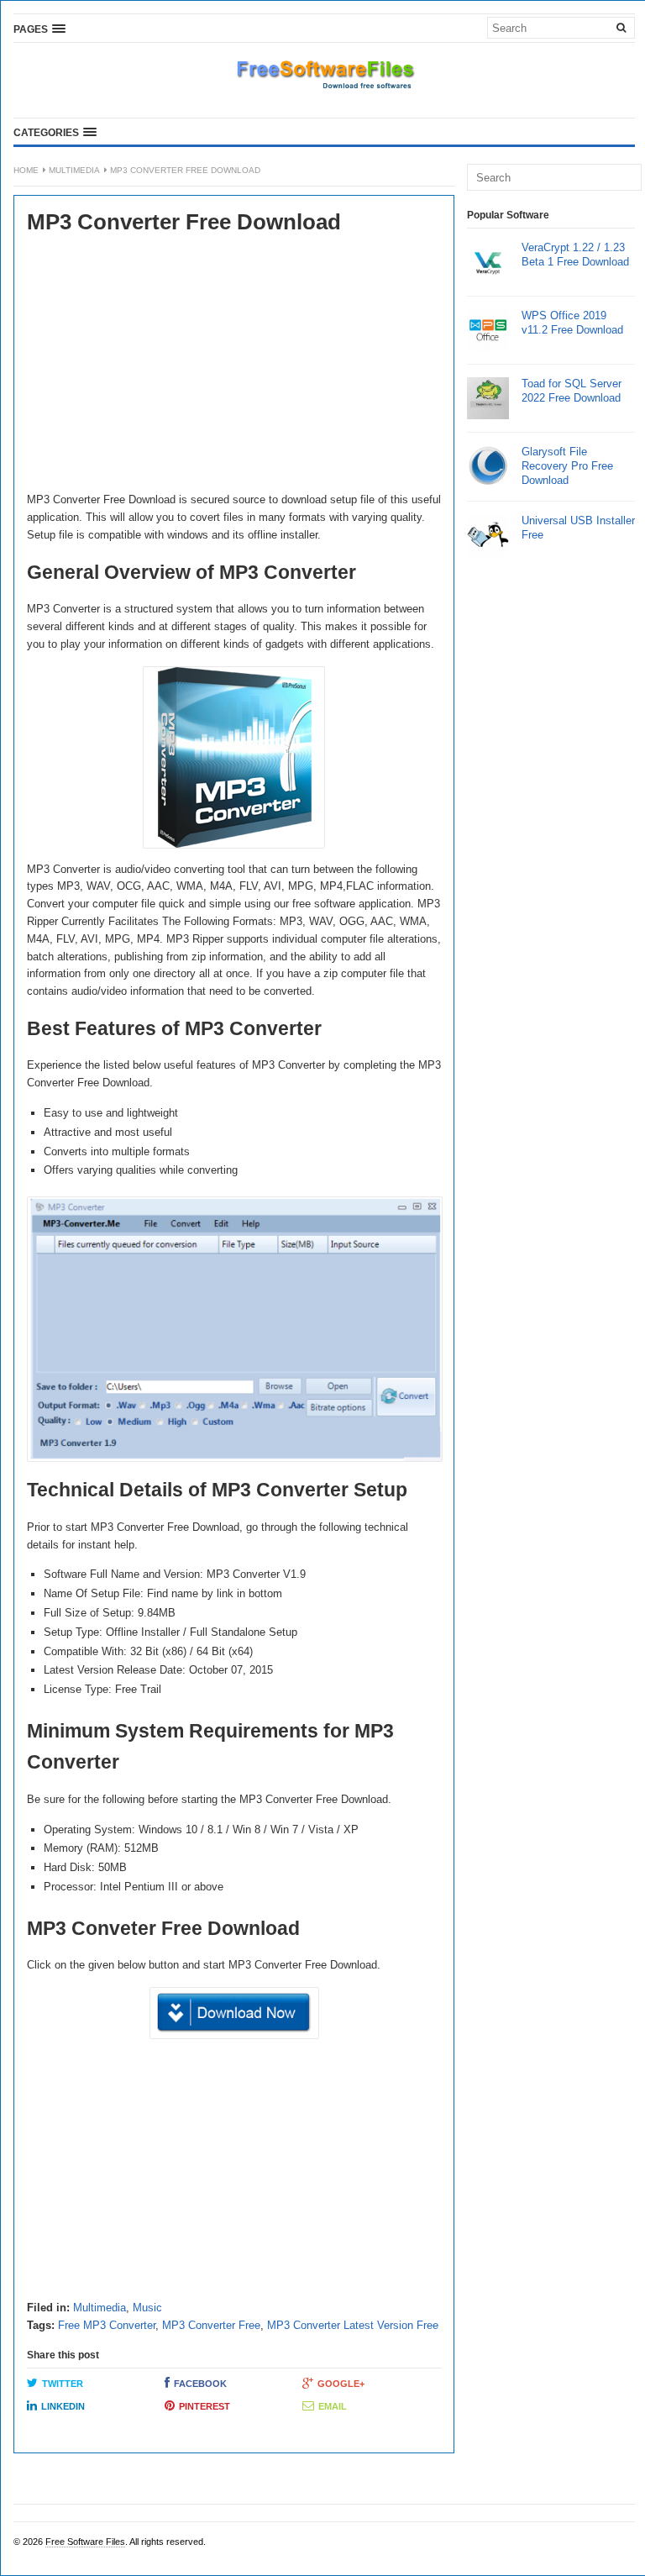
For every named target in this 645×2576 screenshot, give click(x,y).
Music (147, 2308)
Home (26, 170)
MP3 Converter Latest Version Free (353, 2325)
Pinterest (205, 2406)
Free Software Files (85, 2542)
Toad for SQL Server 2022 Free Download (572, 391)
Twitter (63, 2384)
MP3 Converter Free (211, 2325)
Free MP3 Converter (107, 2325)
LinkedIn (63, 2406)
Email (333, 2406)
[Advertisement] (234, 365)
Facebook (200, 2384)
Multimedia (74, 170)
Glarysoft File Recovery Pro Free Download (567, 466)
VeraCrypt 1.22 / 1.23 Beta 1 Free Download (575, 255)
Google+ (341, 2384)
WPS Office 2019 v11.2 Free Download (572, 323)
